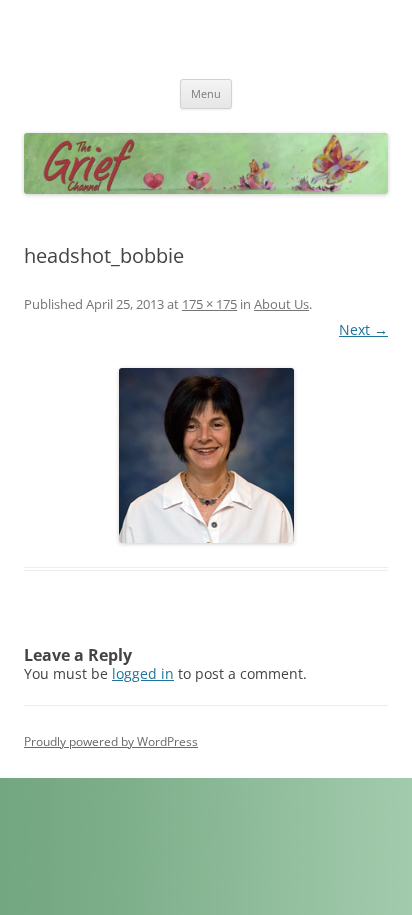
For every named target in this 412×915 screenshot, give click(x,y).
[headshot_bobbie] (206, 455)
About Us (281, 304)
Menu (206, 93)
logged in (143, 673)
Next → (363, 329)
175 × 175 (209, 304)
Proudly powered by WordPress (111, 741)
